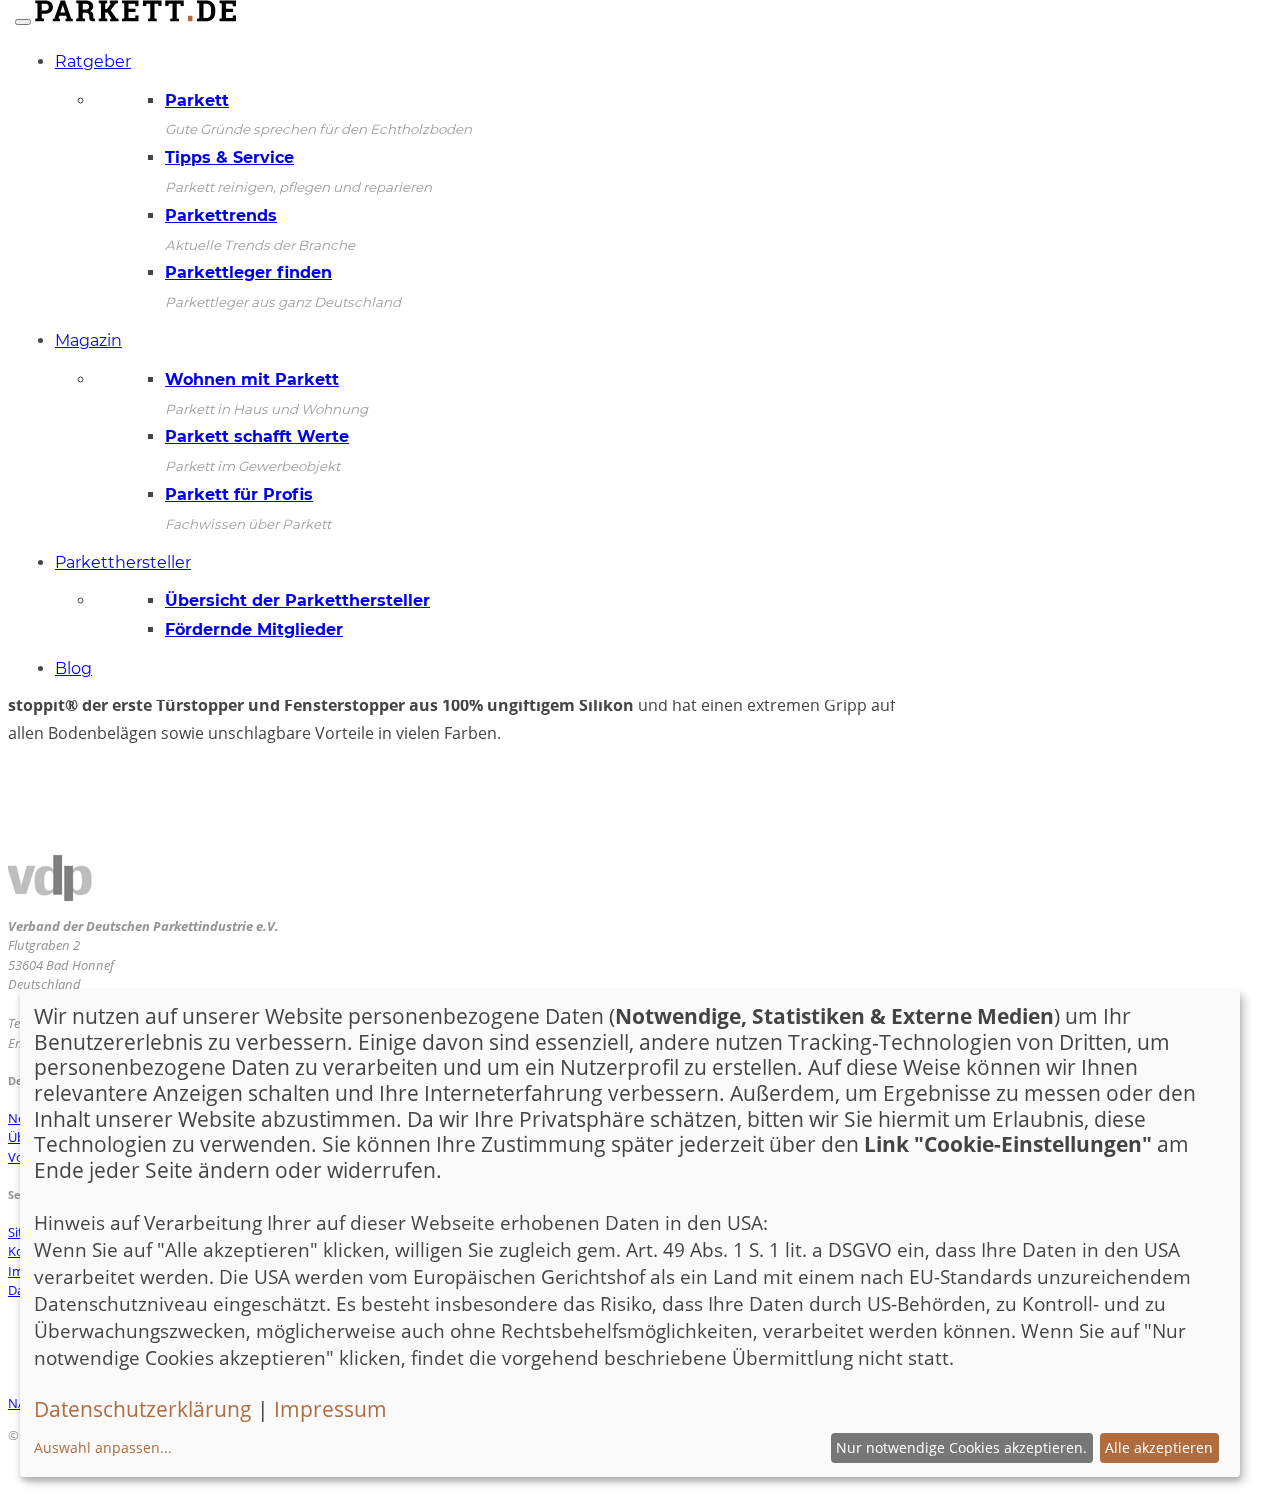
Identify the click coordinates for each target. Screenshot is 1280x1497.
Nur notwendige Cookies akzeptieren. (961, 1447)
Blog (73, 668)
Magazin (88, 340)
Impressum (330, 1409)
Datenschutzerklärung (143, 1409)
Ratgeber (93, 61)
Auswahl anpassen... (103, 1447)
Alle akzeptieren (1159, 1447)
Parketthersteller (123, 562)
